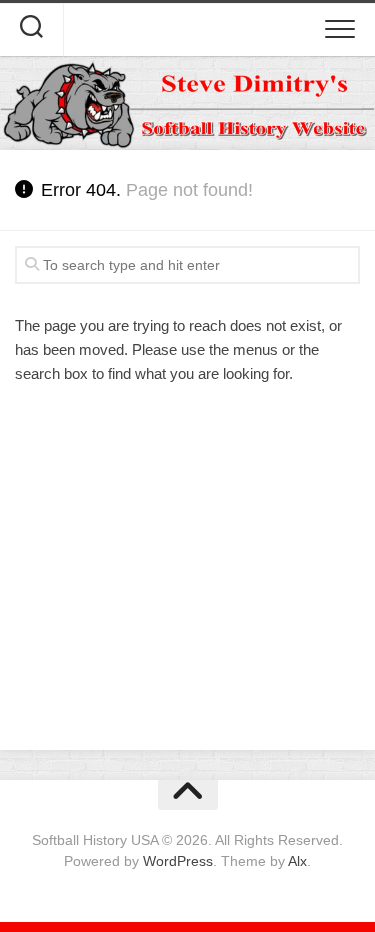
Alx (297, 861)
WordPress (178, 861)
